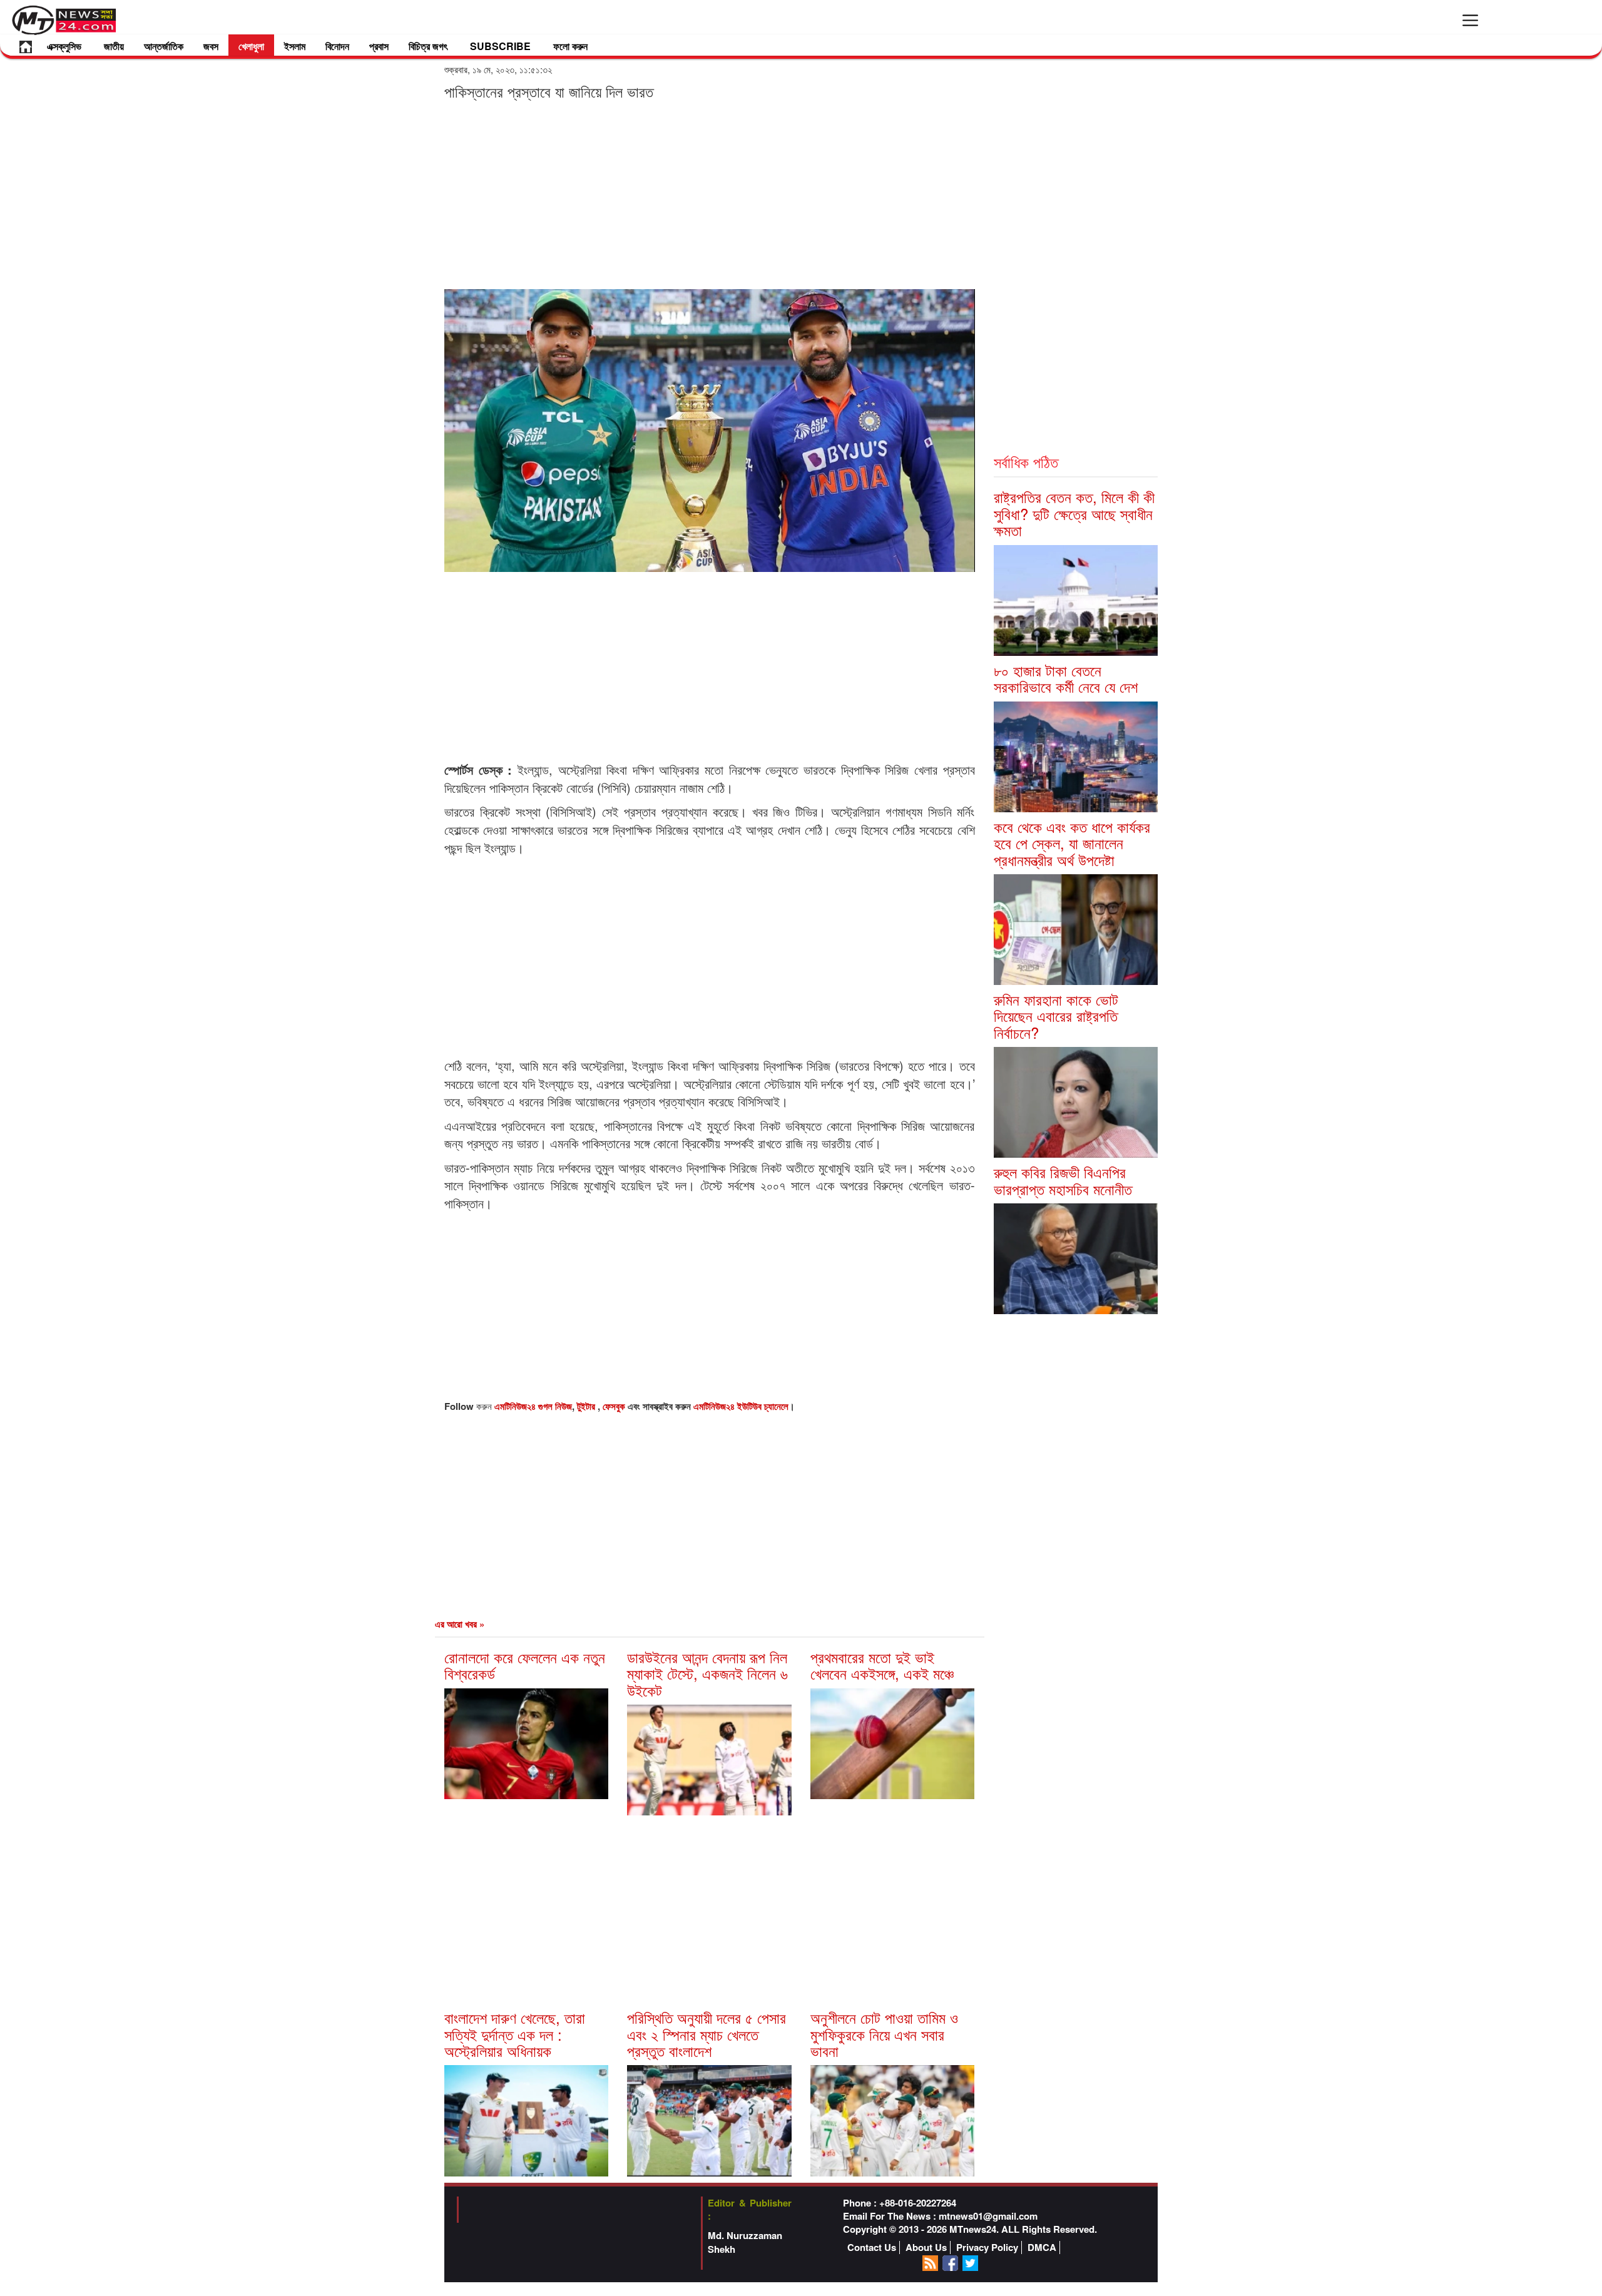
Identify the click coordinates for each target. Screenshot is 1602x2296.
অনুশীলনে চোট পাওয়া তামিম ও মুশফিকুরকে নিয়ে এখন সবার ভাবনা (884, 2034)
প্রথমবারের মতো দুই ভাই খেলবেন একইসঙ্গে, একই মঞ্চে (882, 1665)
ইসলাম (295, 46)
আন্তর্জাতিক (164, 46)
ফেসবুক (615, 1406)
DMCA (1042, 2248)
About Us (926, 2248)
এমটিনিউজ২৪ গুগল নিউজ (533, 1406)
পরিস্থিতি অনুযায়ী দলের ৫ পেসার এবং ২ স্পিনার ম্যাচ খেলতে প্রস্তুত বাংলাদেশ (707, 2034)
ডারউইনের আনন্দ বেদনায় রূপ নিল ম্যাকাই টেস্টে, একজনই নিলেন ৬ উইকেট (707, 1673)
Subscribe (500, 46)
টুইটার (587, 1406)
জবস (211, 46)
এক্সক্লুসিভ (64, 46)
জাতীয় (114, 46)
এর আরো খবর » (460, 1624)
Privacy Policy (987, 2248)
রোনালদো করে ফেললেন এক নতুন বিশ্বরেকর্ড (525, 1665)
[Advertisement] (710, 194)
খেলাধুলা (251, 46)
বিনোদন (337, 46)
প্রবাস (379, 46)
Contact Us (872, 2248)
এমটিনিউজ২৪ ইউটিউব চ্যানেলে (741, 1406)
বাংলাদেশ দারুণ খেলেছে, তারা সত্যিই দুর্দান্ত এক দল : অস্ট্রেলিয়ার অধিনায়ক (515, 2034)
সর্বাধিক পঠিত (1026, 462)
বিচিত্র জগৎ (428, 46)
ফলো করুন (570, 46)
